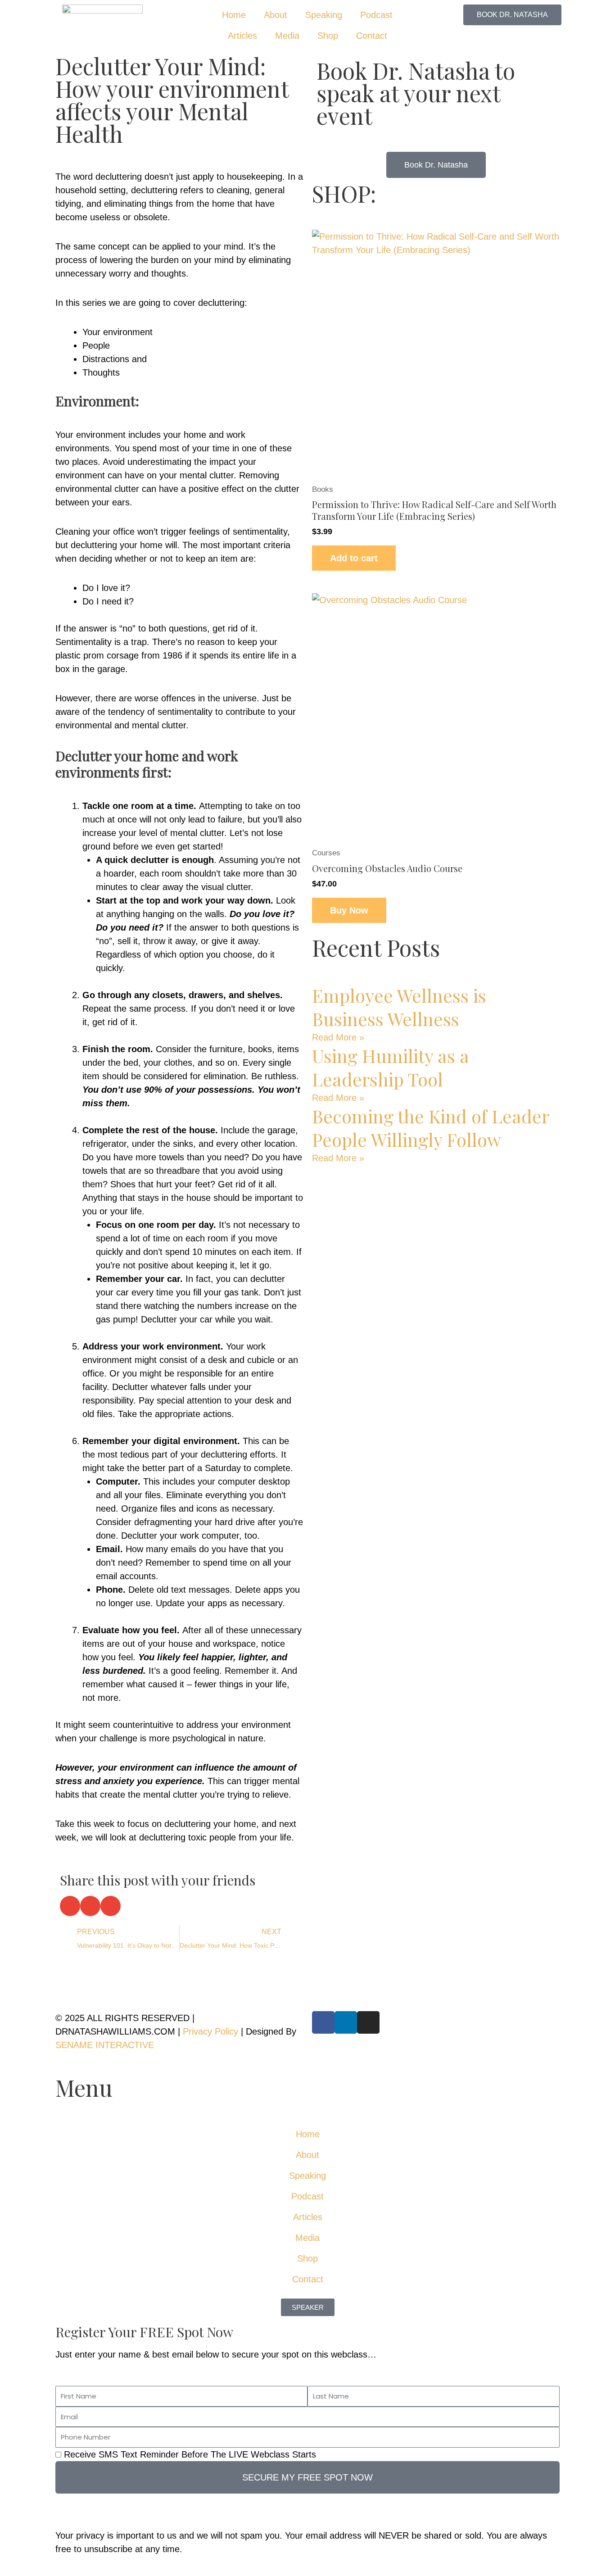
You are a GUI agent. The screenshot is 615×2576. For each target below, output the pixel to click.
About (276, 15)
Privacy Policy (210, 2031)
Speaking (324, 15)
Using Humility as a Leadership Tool (391, 1067)
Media (287, 36)
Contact (372, 36)
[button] (70, 1906)
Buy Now (349, 910)
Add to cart (354, 558)
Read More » (338, 1037)
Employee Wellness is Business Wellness (399, 1007)
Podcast (376, 15)
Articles (242, 36)
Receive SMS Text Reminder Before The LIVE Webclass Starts (190, 2454)
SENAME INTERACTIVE (105, 2045)
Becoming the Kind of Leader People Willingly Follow (430, 1128)
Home (234, 15)
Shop (328, 36)
